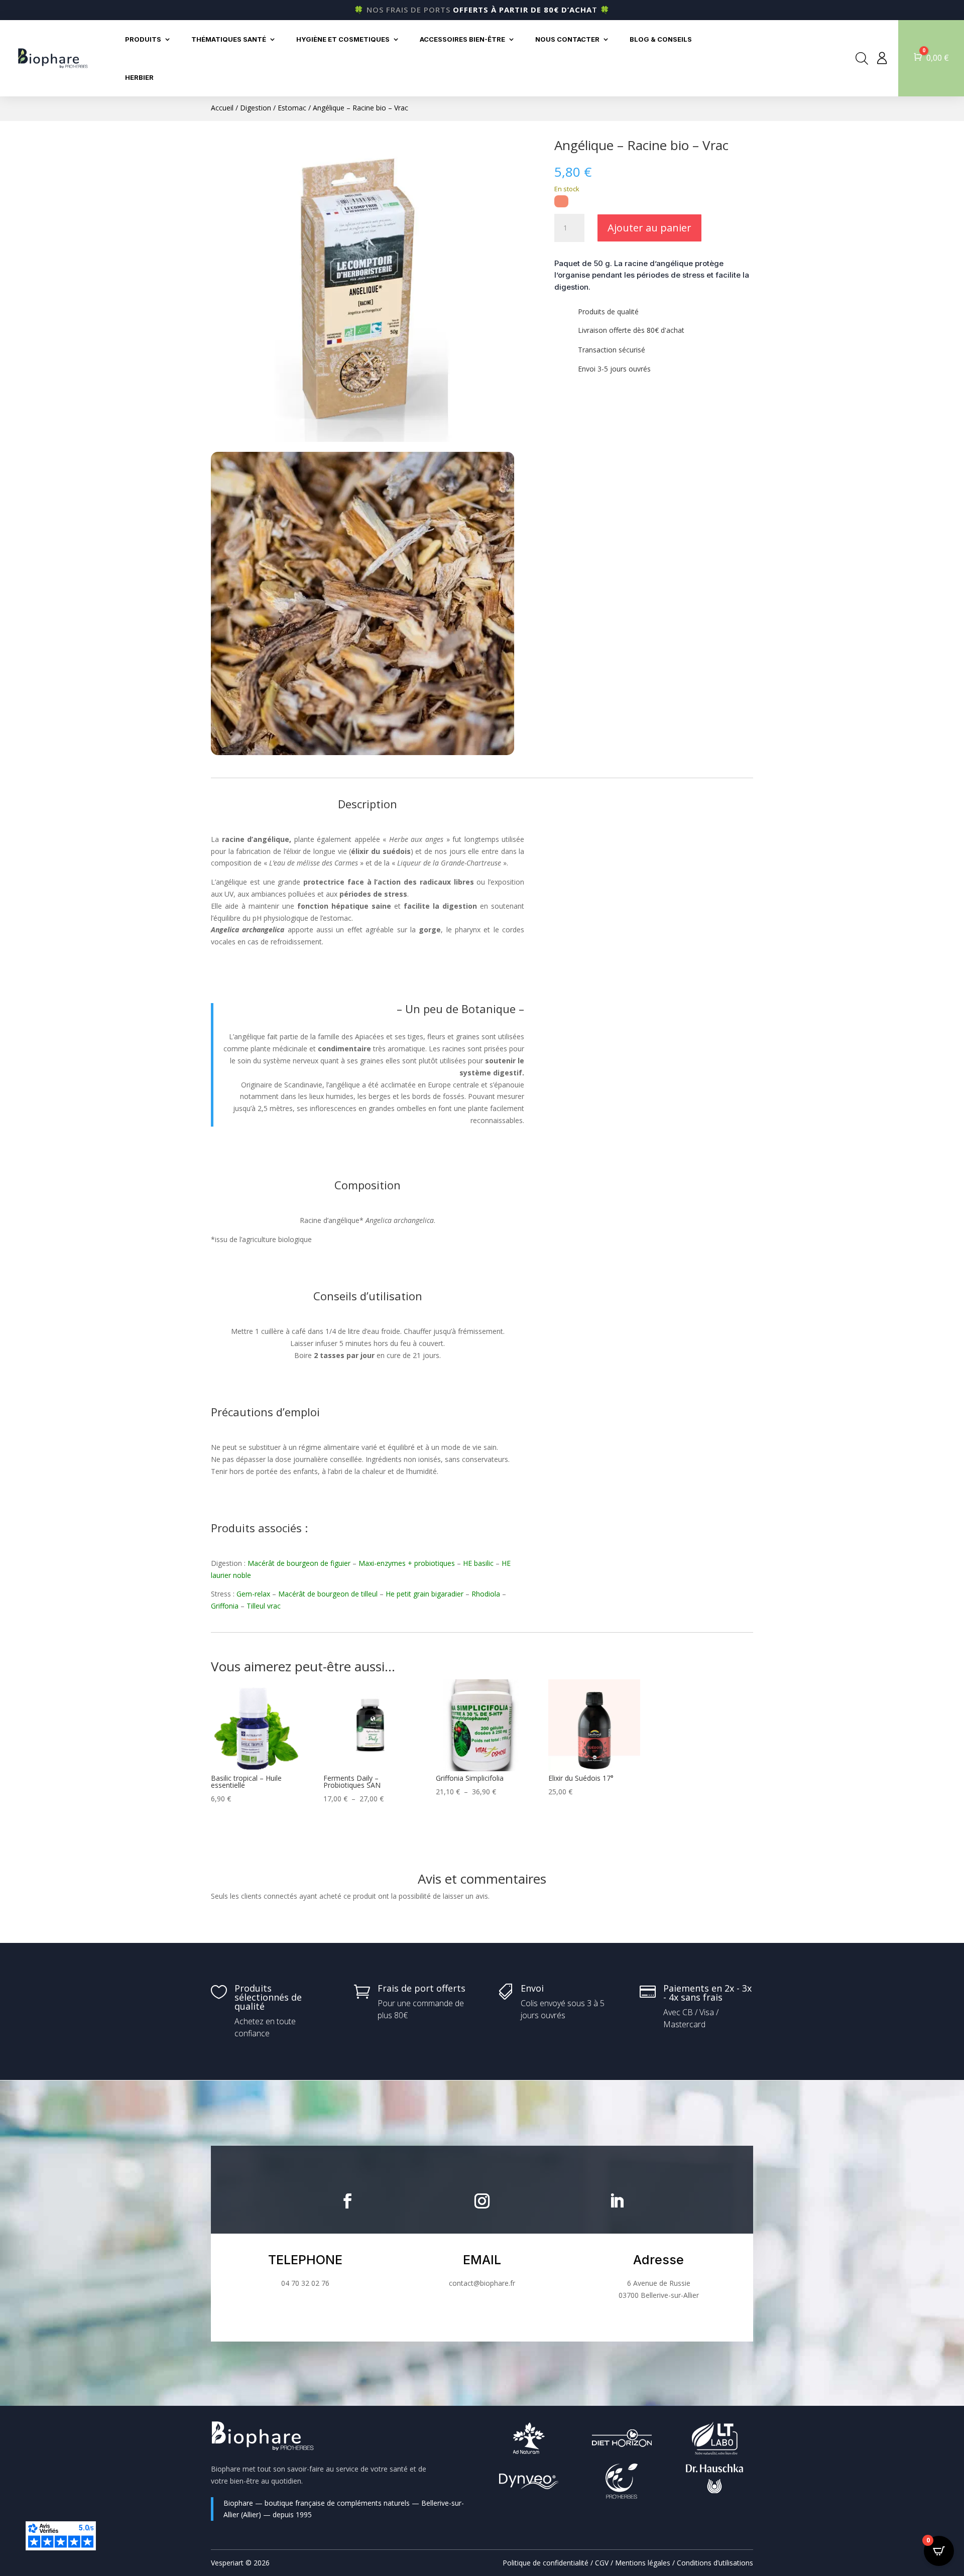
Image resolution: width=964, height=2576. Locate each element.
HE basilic (478, 1563)
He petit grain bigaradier (425, 1594)
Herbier (139, 77)
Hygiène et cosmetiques (343, 39)
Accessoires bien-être (462, 39)
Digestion (256, 108)
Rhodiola (486, 1594)
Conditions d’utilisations (715, 2563)
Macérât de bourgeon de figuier (299, 1563)
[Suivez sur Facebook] (347, 2201)
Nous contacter (567, 39)
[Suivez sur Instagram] (482, 2201)
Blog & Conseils (661, 39)
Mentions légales (643, 2563)
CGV (602, 2563)
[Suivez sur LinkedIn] (617, 2201)
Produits (143, 39)
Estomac (292, 108)
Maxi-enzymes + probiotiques (407, 1563)
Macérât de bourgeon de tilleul (328, 1594)
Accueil (222, 108)
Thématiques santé (229, 39)
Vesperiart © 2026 (240, 2563)
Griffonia (225, 1606)
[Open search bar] (862, 58)
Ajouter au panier (649, 228)
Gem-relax (253, 1594)
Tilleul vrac (264, 1606)
